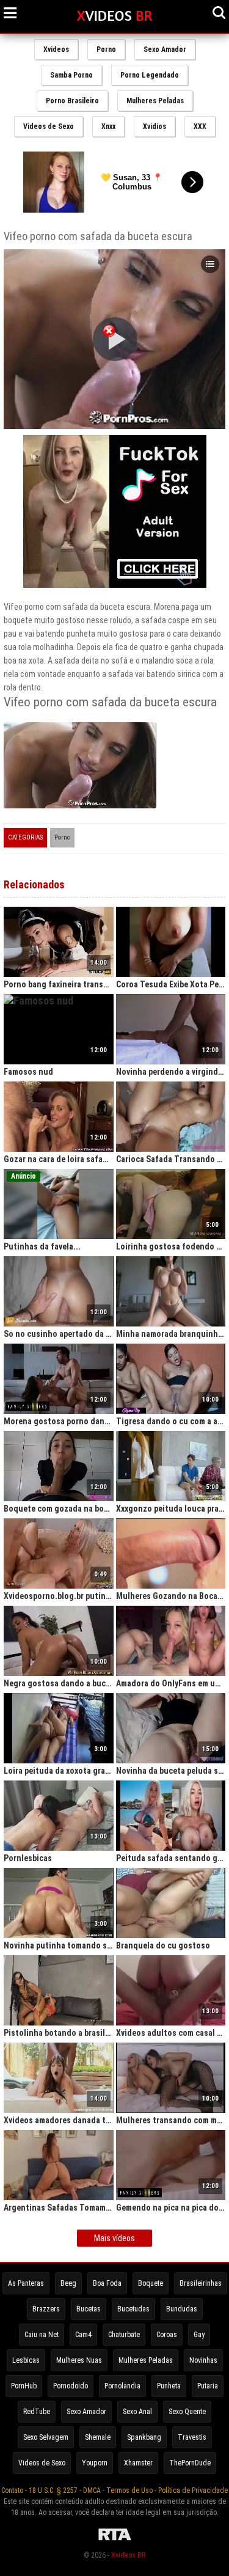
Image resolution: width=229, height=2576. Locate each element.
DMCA (92, 2490)
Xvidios (154, 126)
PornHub (24, 2386)
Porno (106, 49)
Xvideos (56, 49)
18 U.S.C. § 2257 (53, 2490)
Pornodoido (71, 2386)
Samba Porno (71, 75)
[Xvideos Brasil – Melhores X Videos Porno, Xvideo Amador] (114, 16)
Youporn (95, 2463)
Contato (12, 2490)
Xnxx (108, 126)
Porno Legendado (150, 75)
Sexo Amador (165, 49)
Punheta (169, 2386)
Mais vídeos (114, 2238)
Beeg (68, 2283)
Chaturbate (124, 2335)
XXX (200, 126)
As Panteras (26, 2283)
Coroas (167, 2335)
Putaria (208, 2386)
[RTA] (115, 2541)
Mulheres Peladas (155, 101)
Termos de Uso (129, 2490)
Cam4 (83, 2335)
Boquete (151, 2283)
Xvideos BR (128, 2555)
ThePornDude (190, 2463)
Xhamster (138, 2463)
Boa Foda (107, 2283)
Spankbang (144, 2437)
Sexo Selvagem (46, 2437)
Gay (199, 2335)
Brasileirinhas (201, 2283)
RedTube (37, 2412)
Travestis (192, 2437)
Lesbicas (26, 2360)
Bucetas (89, 2309)
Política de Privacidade (193, 2490)
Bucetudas (133, 2309)
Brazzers (46, 2309)
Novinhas (203, 2360)
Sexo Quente (187, 2412)
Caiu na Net (42, 2335)
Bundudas (182, 2309)
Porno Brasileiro (72, 101)
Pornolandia (122, 2386)
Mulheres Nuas (79, 2360)
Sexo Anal (137, 2412)
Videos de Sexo (49, 126)
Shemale (98, 2437)
